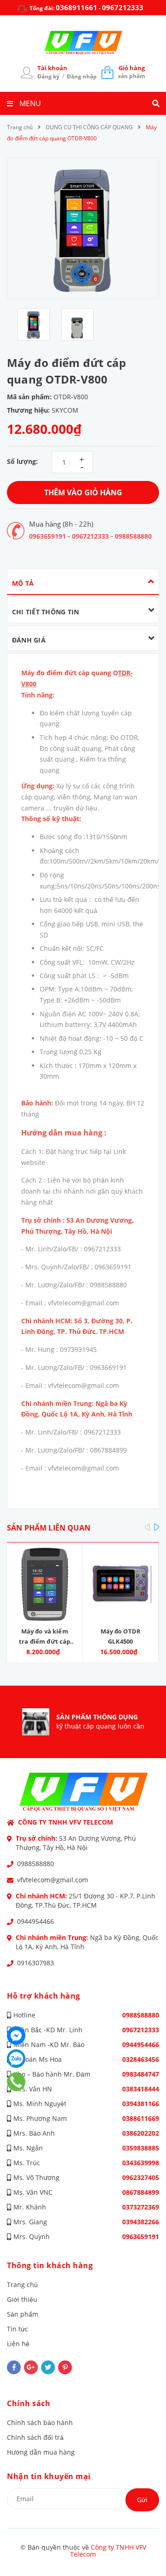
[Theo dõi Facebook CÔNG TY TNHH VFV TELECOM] (14, 2367)
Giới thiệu (22, 2299)
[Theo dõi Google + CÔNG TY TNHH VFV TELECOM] (31, 2367)
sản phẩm (132, 72)
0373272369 (141, 2207)
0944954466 (36, 1921)
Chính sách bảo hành (40, 2423)
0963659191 (47, 536)
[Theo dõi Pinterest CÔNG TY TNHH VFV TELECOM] (65, 2367)
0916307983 (36, 1963)
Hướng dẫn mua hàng (41, 2452)
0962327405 (141, 2177)
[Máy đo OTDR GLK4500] (121, 1584)
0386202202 (141, 2133)
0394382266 (141, 2222)
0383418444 (141, 2089)
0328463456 (141, 2059)
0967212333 (123, 7)
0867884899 (141, 2192)
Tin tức (18, 2329)
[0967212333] (16, 2082)
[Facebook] (16, 2036)
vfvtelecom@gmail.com (53, 1880)
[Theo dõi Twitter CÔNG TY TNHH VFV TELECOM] (48, 2367)
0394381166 (141, 2104)
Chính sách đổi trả (35, 2437)
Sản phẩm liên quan (49, 1528)
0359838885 (141, 2148)
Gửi (142, 2500)
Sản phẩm (23, 2314)
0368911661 (77, 7)
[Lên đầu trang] (144, 2544)
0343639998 (141, 2163)
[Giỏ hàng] (107, 72)
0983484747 (141, 2074)
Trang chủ (22, 2285)
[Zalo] (16, 2059)
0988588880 (133, 536)
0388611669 (141, 2118)
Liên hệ (18, 2344)
